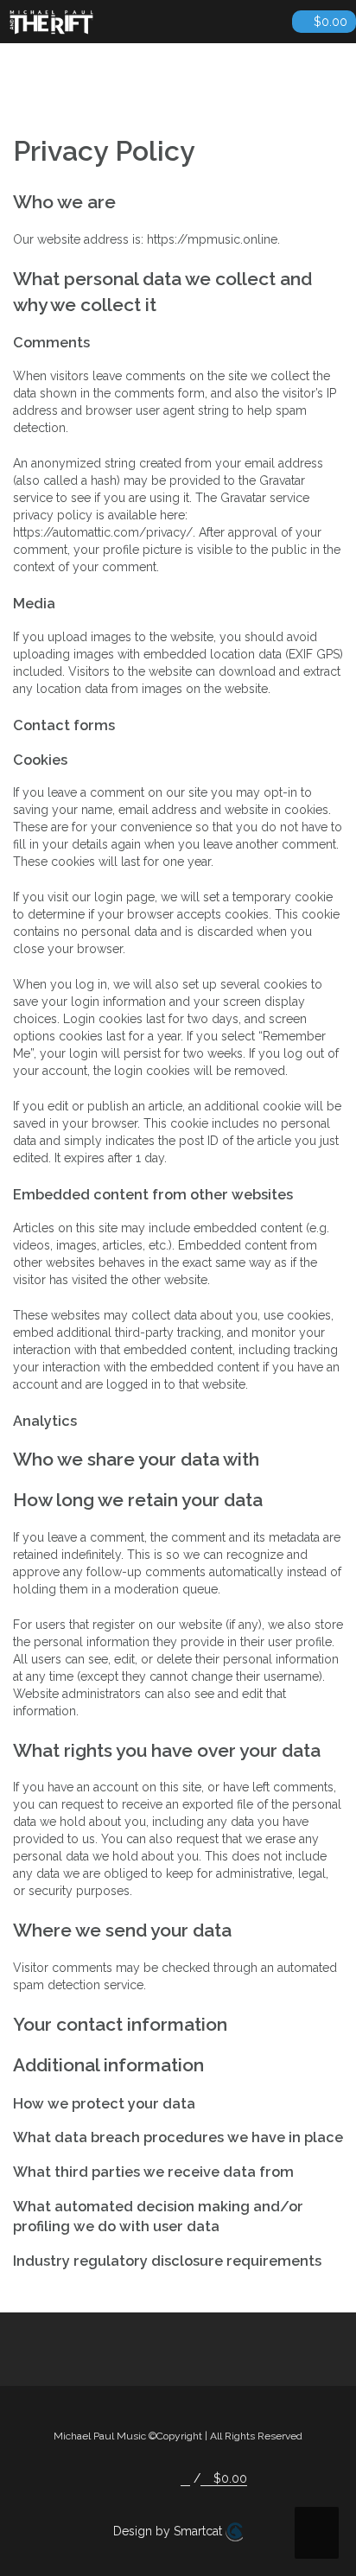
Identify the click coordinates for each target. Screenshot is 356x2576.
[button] (185, 2479)
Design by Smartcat (169, 2531)
